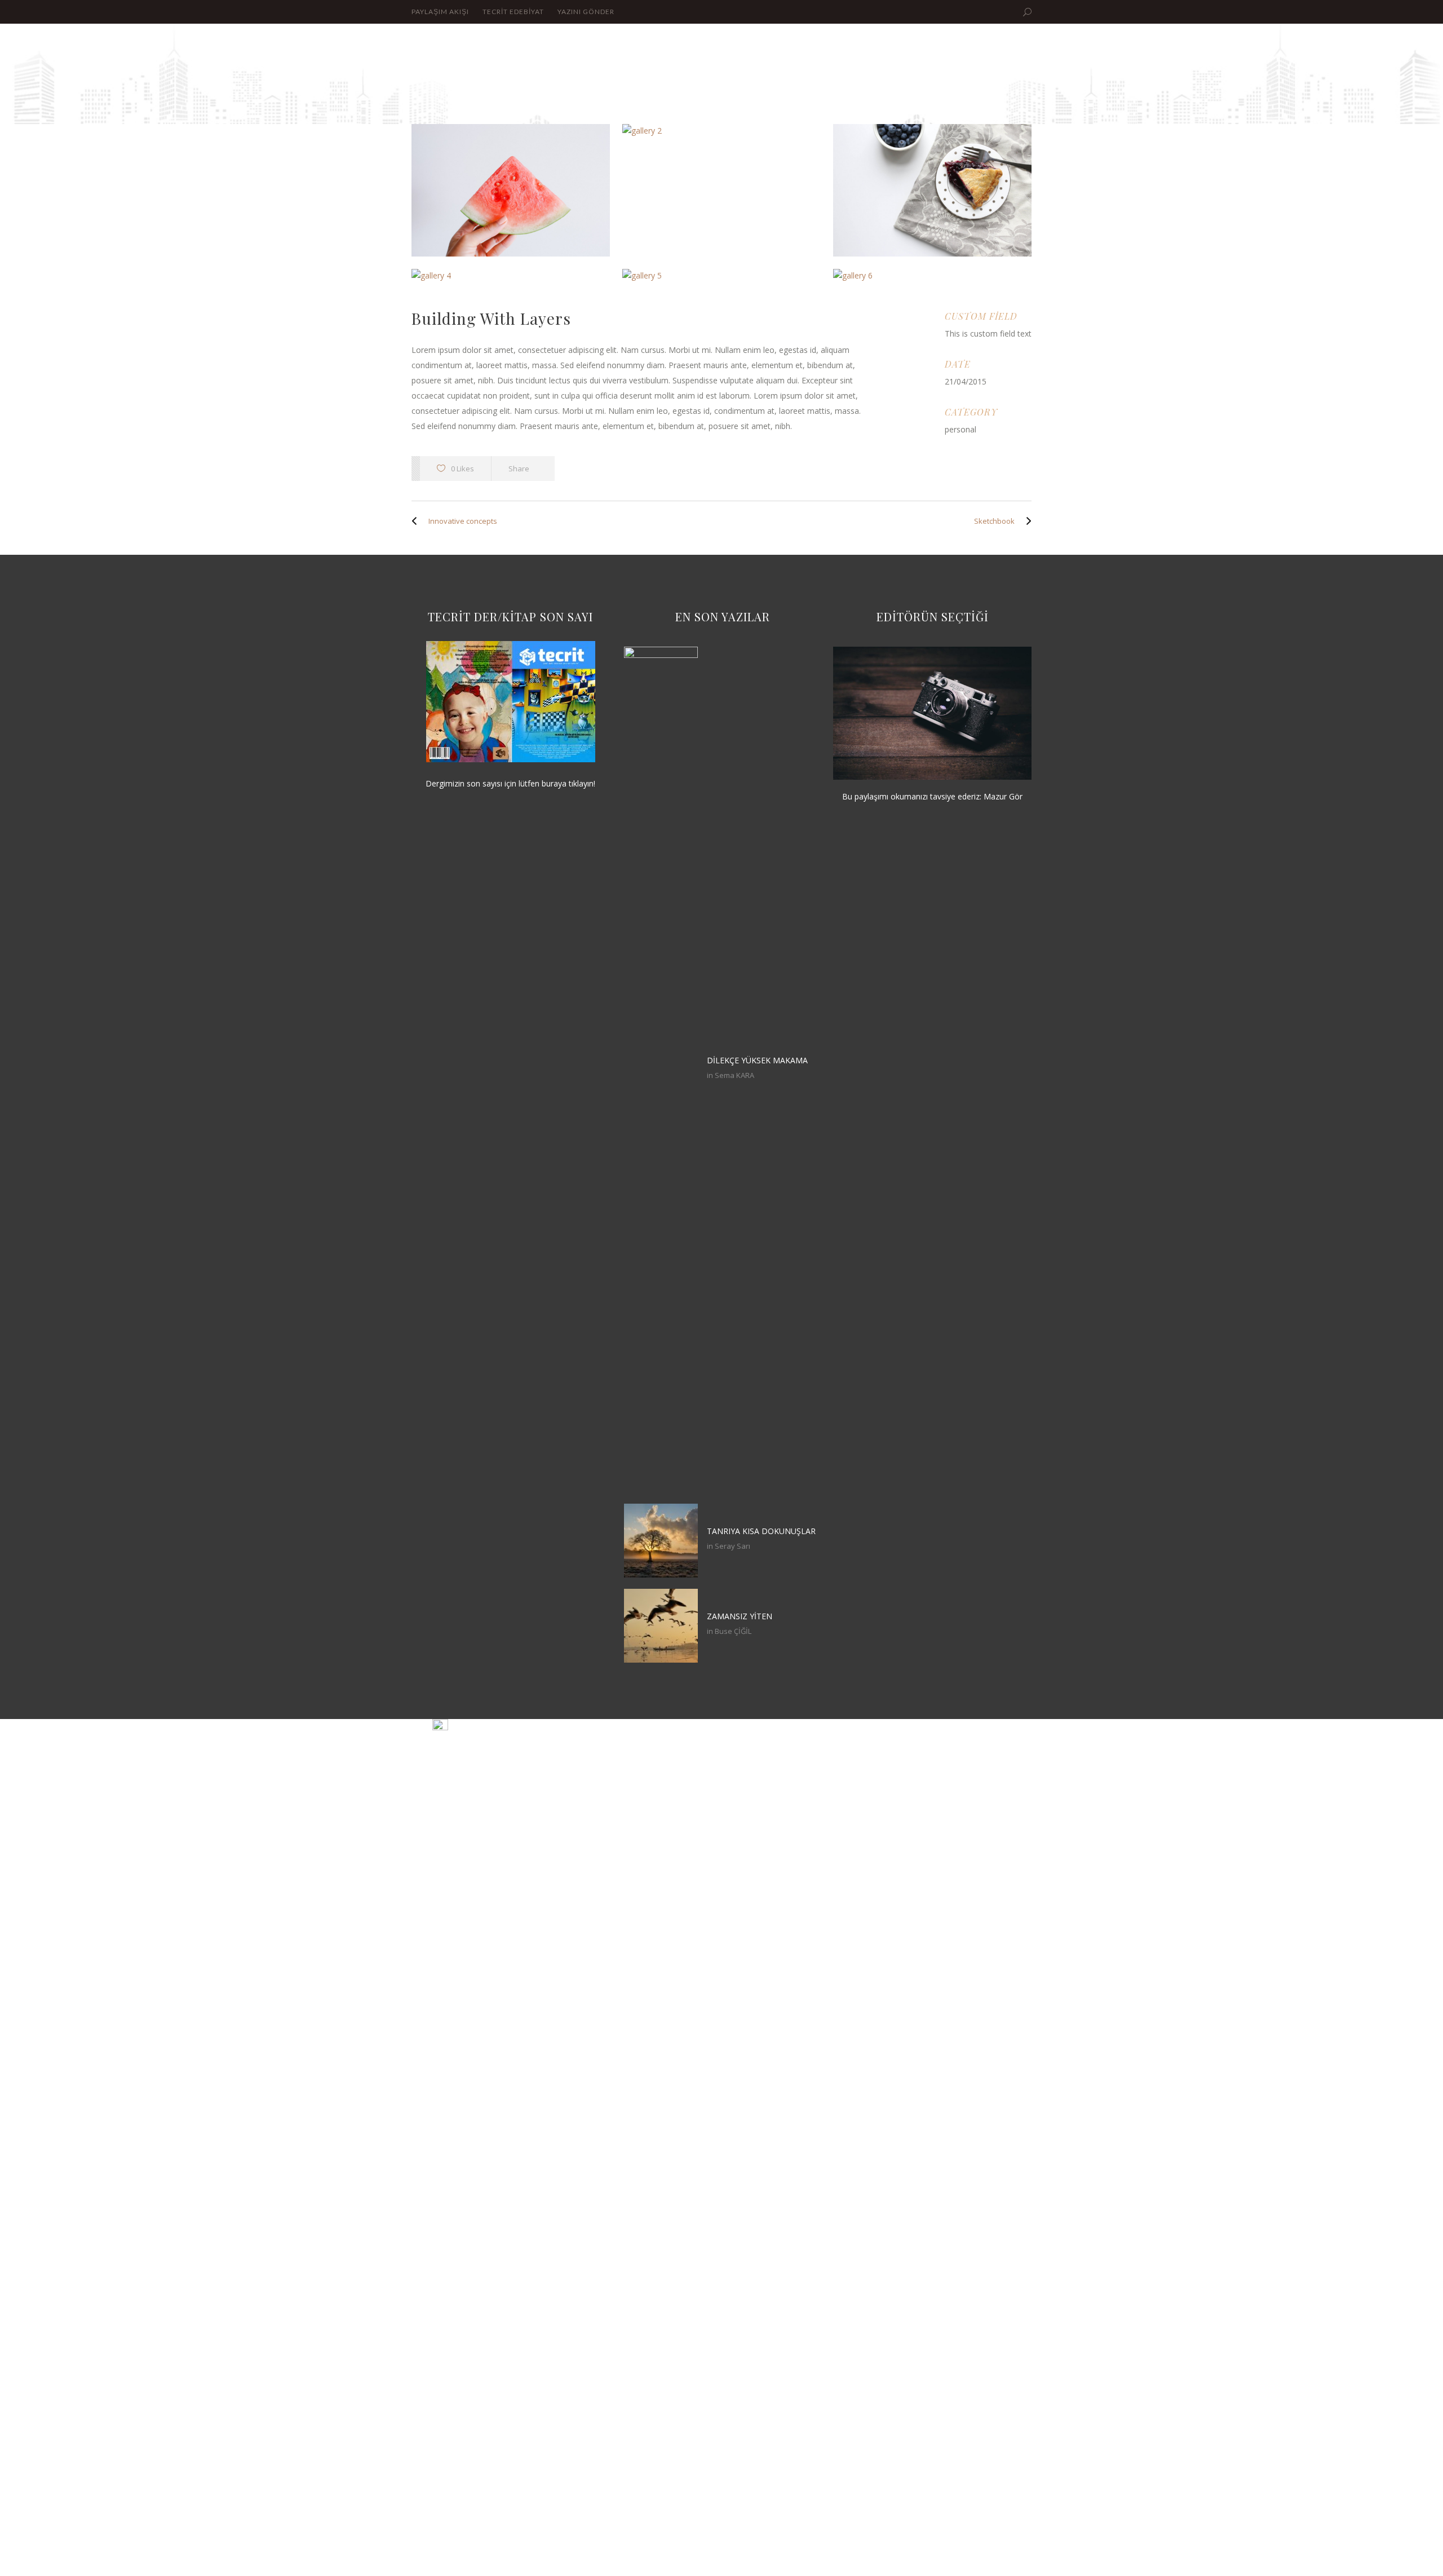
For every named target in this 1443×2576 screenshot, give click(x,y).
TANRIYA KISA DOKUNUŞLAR (761, 1531)
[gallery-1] (511, 190)
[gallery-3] (932, 190)
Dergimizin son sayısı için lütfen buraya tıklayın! (510, 783)
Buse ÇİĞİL (733, 1631)
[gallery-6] (932, 276)
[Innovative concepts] (417, 521)
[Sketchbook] (1026, 521)
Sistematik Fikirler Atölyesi (515, 1727)
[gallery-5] (721, 276)
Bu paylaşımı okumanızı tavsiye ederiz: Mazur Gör (932, 796)
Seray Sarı (732, 1546)
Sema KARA (734, 1075)
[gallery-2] (721, 131)
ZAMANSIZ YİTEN (740, 1616)
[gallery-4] (511, 276)
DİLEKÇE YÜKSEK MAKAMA (757, 1060)
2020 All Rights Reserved (968, 1726)
